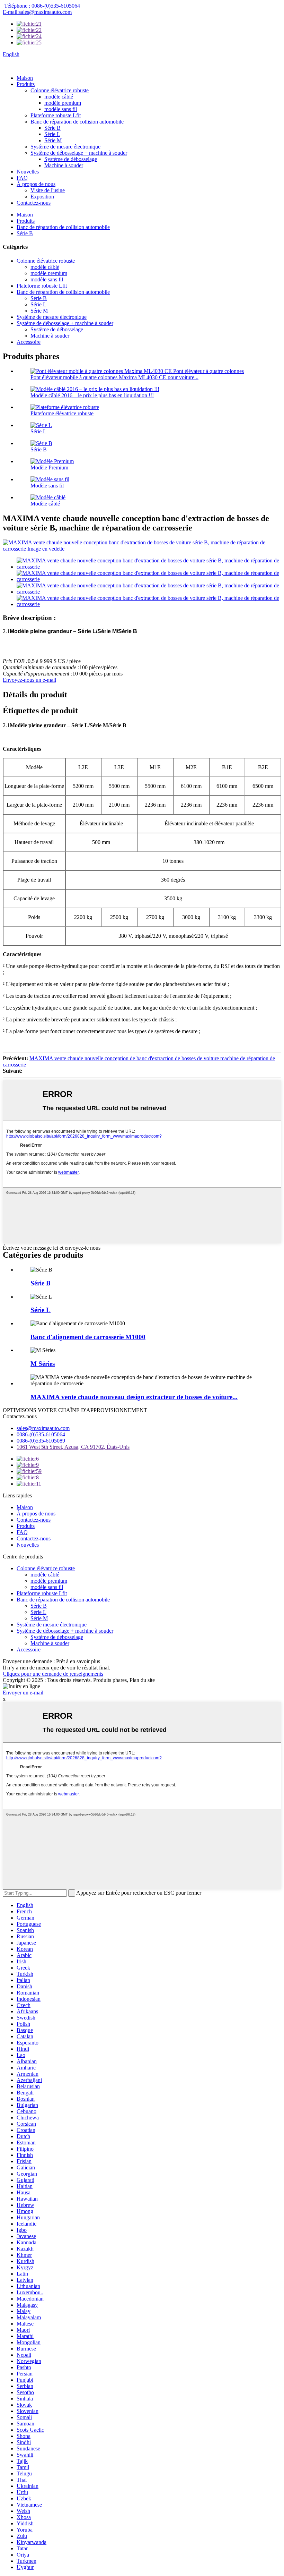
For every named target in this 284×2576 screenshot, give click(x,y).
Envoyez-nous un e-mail (29, 680)
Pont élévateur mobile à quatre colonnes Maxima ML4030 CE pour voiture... (114, 377)
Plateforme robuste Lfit (56, 115)
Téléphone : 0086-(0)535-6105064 (42, 6)
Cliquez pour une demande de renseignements (53, 1674)
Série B (52, 128)
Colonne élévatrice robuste (60, 90)
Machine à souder (64, 165)
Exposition (42, 197)
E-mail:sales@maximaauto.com (37, 12)
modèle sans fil (61, 109)
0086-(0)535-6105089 (41, 1441)
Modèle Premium (49, 467)
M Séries (43, 1364)
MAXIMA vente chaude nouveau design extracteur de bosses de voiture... (134, 1397)
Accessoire (29, 342)
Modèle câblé (45, 504)
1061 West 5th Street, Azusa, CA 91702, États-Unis (73, 1447)
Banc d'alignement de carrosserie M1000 (88, 1337)
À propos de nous (36, 184)
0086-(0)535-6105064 (41, 1434)
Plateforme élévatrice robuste (62, 413)
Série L (52, 134)
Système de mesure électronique (65, 147)
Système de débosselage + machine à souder (79, 153)
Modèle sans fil (47, 486)
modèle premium (63, 103)
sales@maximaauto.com (43, 1428)
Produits (26, 84)
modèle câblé (59, 97)
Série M (53, 140)
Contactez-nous (34, 203)
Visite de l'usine (48, 190)
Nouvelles (28, 172)
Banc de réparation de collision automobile (77, 122)
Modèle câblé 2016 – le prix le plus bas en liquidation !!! (92, 395)
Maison (25, 78)
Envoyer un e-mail (23, 1693)
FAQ (22, 178)
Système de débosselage (71, 159)
